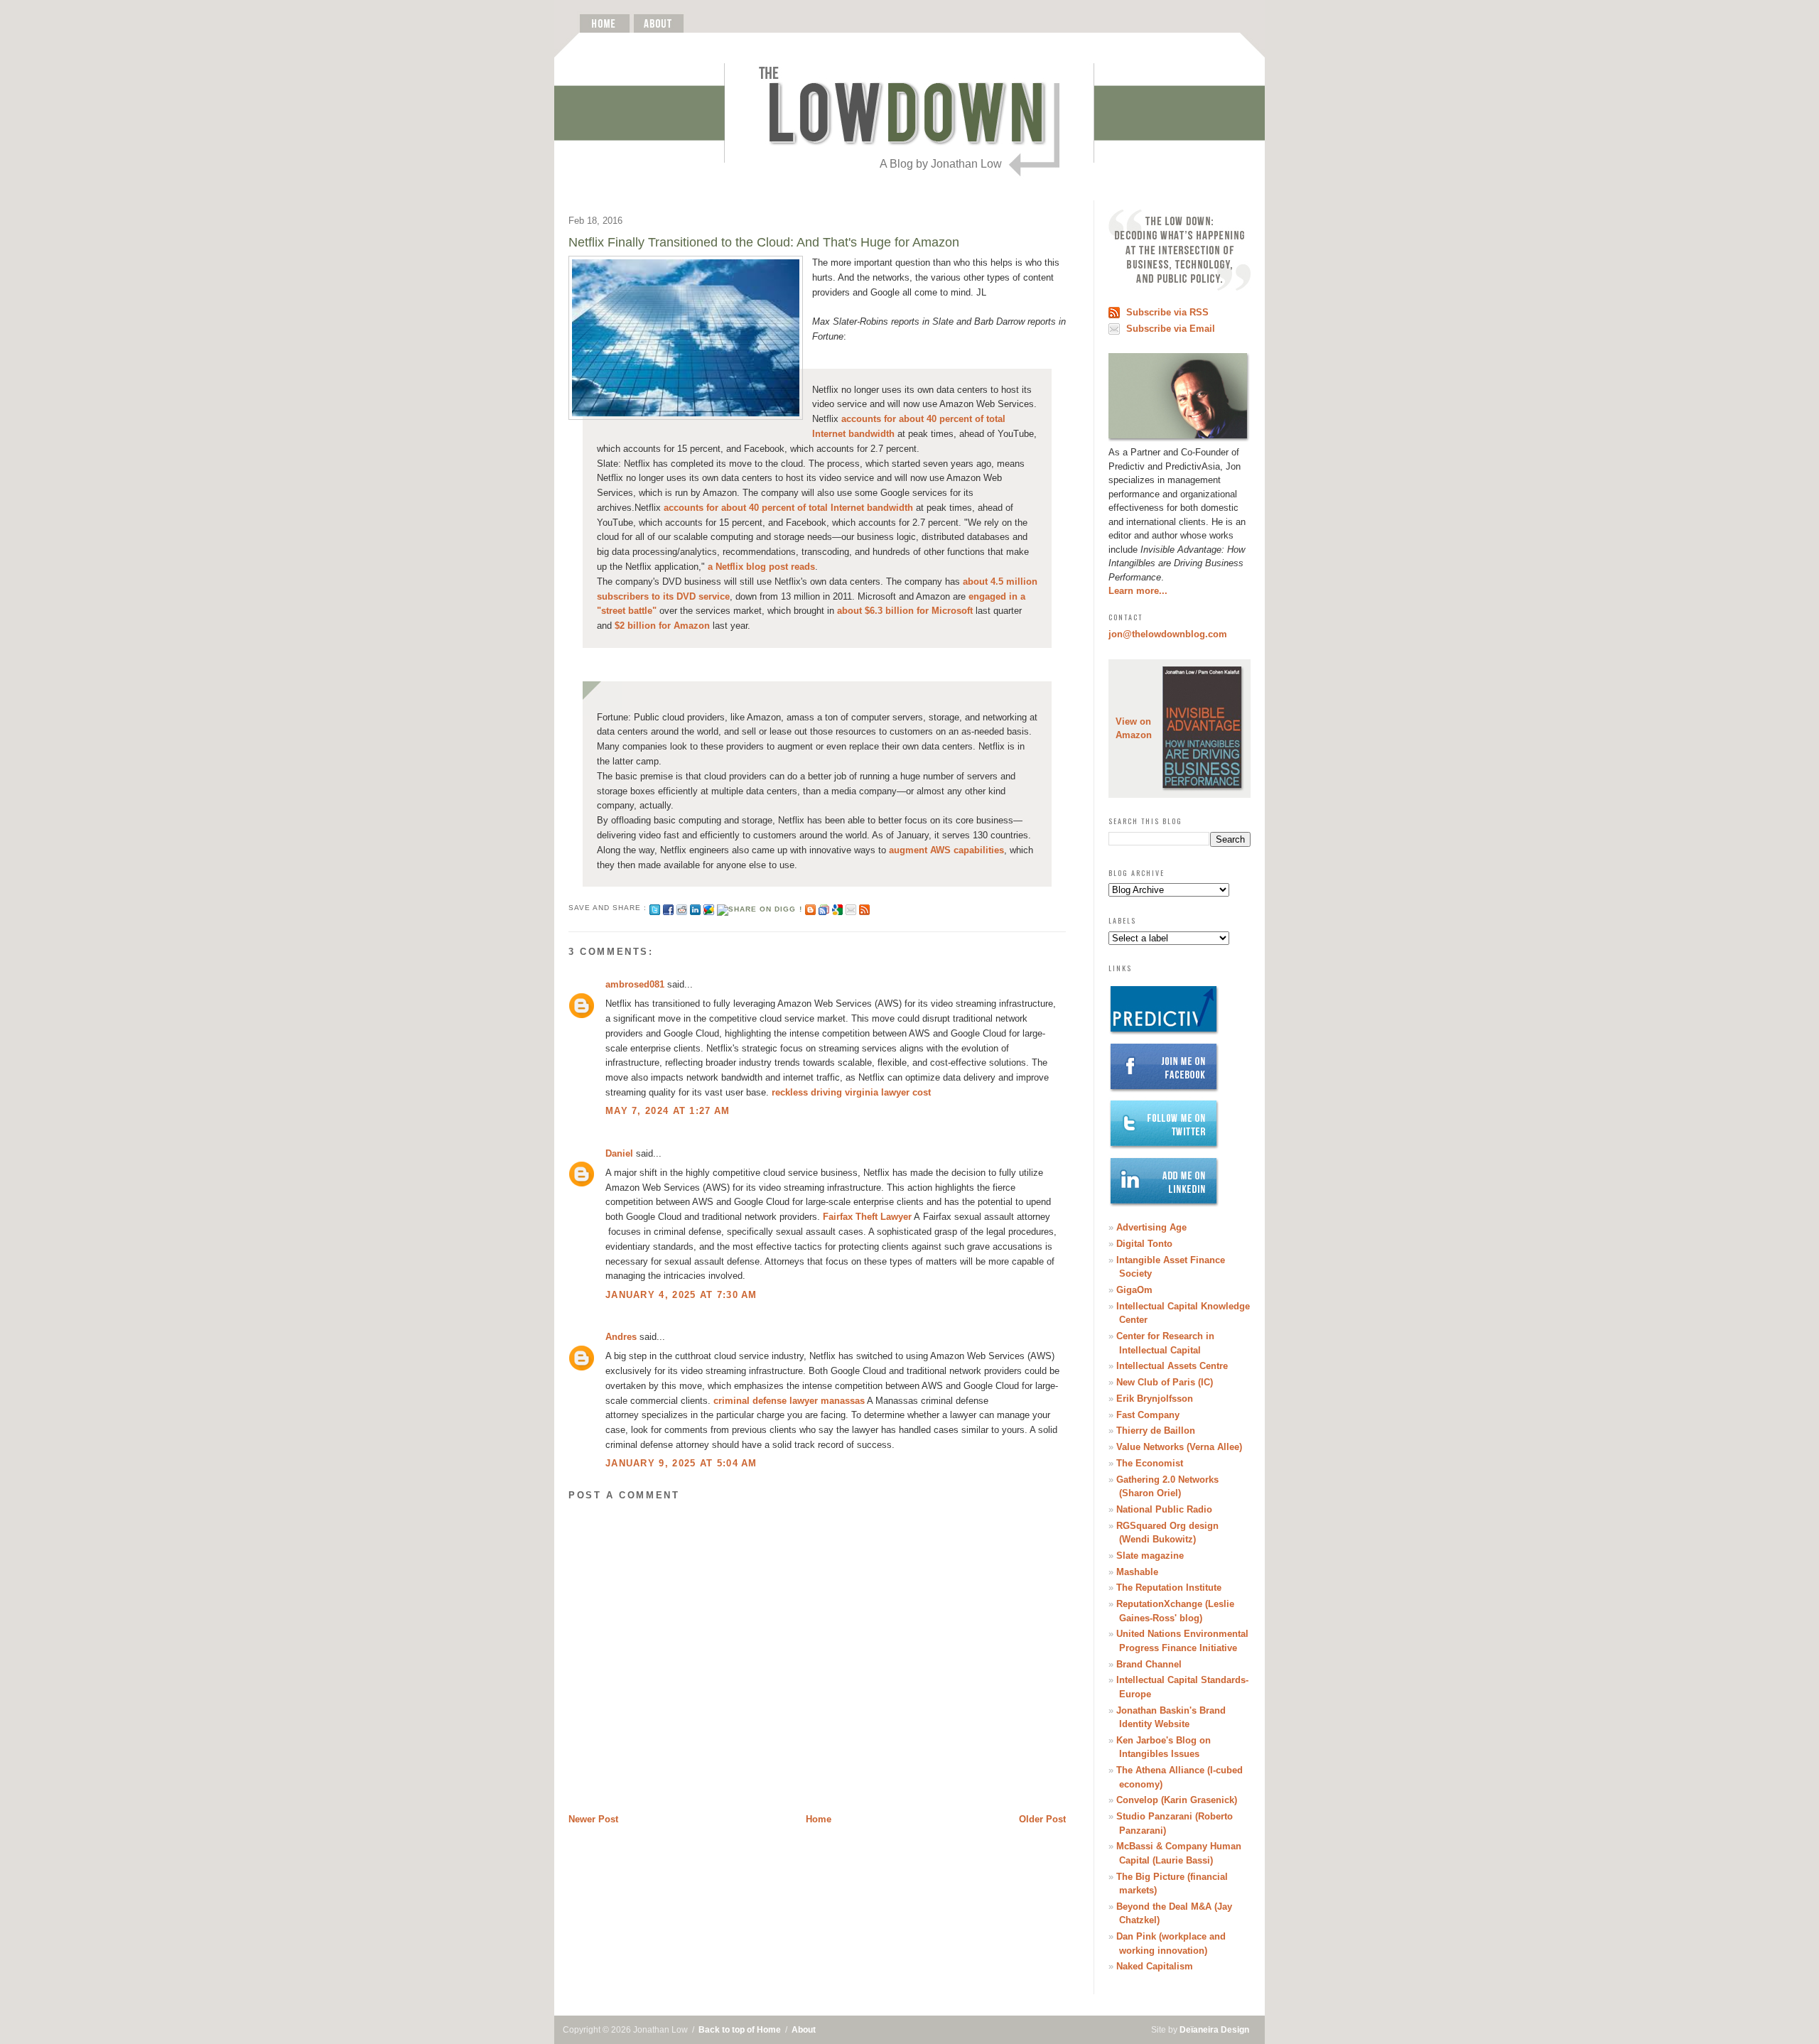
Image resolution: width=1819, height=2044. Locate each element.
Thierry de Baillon (1156, 1431)
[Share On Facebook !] (668, 908)
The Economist (1150, 1463)
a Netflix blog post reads (761, 567)
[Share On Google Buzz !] (709, 908)
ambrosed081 (635, 984)
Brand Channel (1149, 1664)
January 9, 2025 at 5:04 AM (681, 1463)
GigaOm (1134, 1290)
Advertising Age (1151, 1227)
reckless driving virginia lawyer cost (851, 1092)
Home (819, 1819)
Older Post (1042, 1819)
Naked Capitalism (1155, 1966)
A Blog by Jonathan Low (941, 164)
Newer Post (593, 1819)
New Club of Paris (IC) (1165, 1382)
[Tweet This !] (655, 908)
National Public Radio (1164, 1509)
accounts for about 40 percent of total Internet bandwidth (788, 508)
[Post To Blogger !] (810, 908)
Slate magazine (1150, 1556)
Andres (621, 1337)
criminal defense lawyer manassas (789, 1401)
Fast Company (1148, 1415)
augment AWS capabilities (946, 850)
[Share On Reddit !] (682, 908)
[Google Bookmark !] (837, 908)
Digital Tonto (1144, 1244)
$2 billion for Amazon (662, 626)
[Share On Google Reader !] (824, 908)
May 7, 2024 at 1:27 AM (668, 1111)
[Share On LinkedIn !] (695, 908)
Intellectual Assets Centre (1172, 1366)
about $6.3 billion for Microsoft (905, 611)
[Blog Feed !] (864, 908)
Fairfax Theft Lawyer (867, 1217)
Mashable (1137, 1572)
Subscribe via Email (1171, 329)
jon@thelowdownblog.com (1168, 634)
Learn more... (1138, 591)
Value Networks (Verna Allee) (1179, 1447)
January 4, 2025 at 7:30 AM (681, 1295)
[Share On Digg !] (759, 908)
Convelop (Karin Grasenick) (1177, 1800)
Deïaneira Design (1214, 2030)
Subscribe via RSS (1167, 312)
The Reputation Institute (1169, 1588)
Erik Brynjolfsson (1155, 1399)
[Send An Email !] (851, 908)
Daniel (619, 1153)
